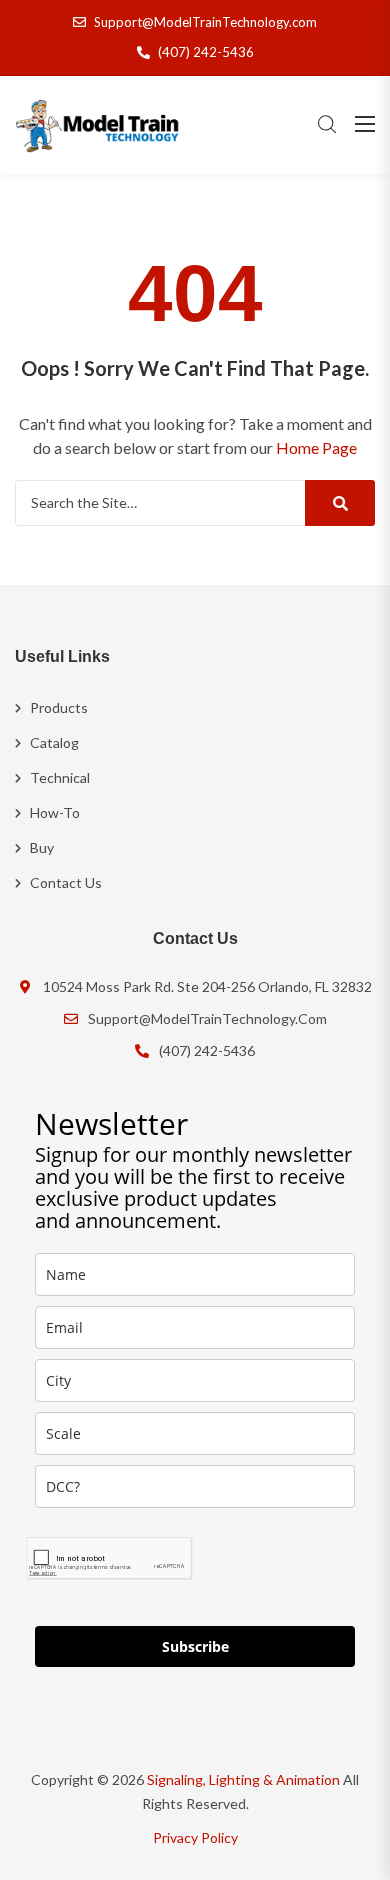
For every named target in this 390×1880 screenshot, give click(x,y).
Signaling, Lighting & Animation (243, 1779)
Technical (60, 777)
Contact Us (66, 882)
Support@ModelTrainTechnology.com (205, 22)
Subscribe (195, 1646)
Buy (42, 847)
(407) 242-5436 (206, 52)
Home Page (316, 447)
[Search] (340, 503)
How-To (55, 812)
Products (59, 707)
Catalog (54, 742)
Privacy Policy (195, 1837)
